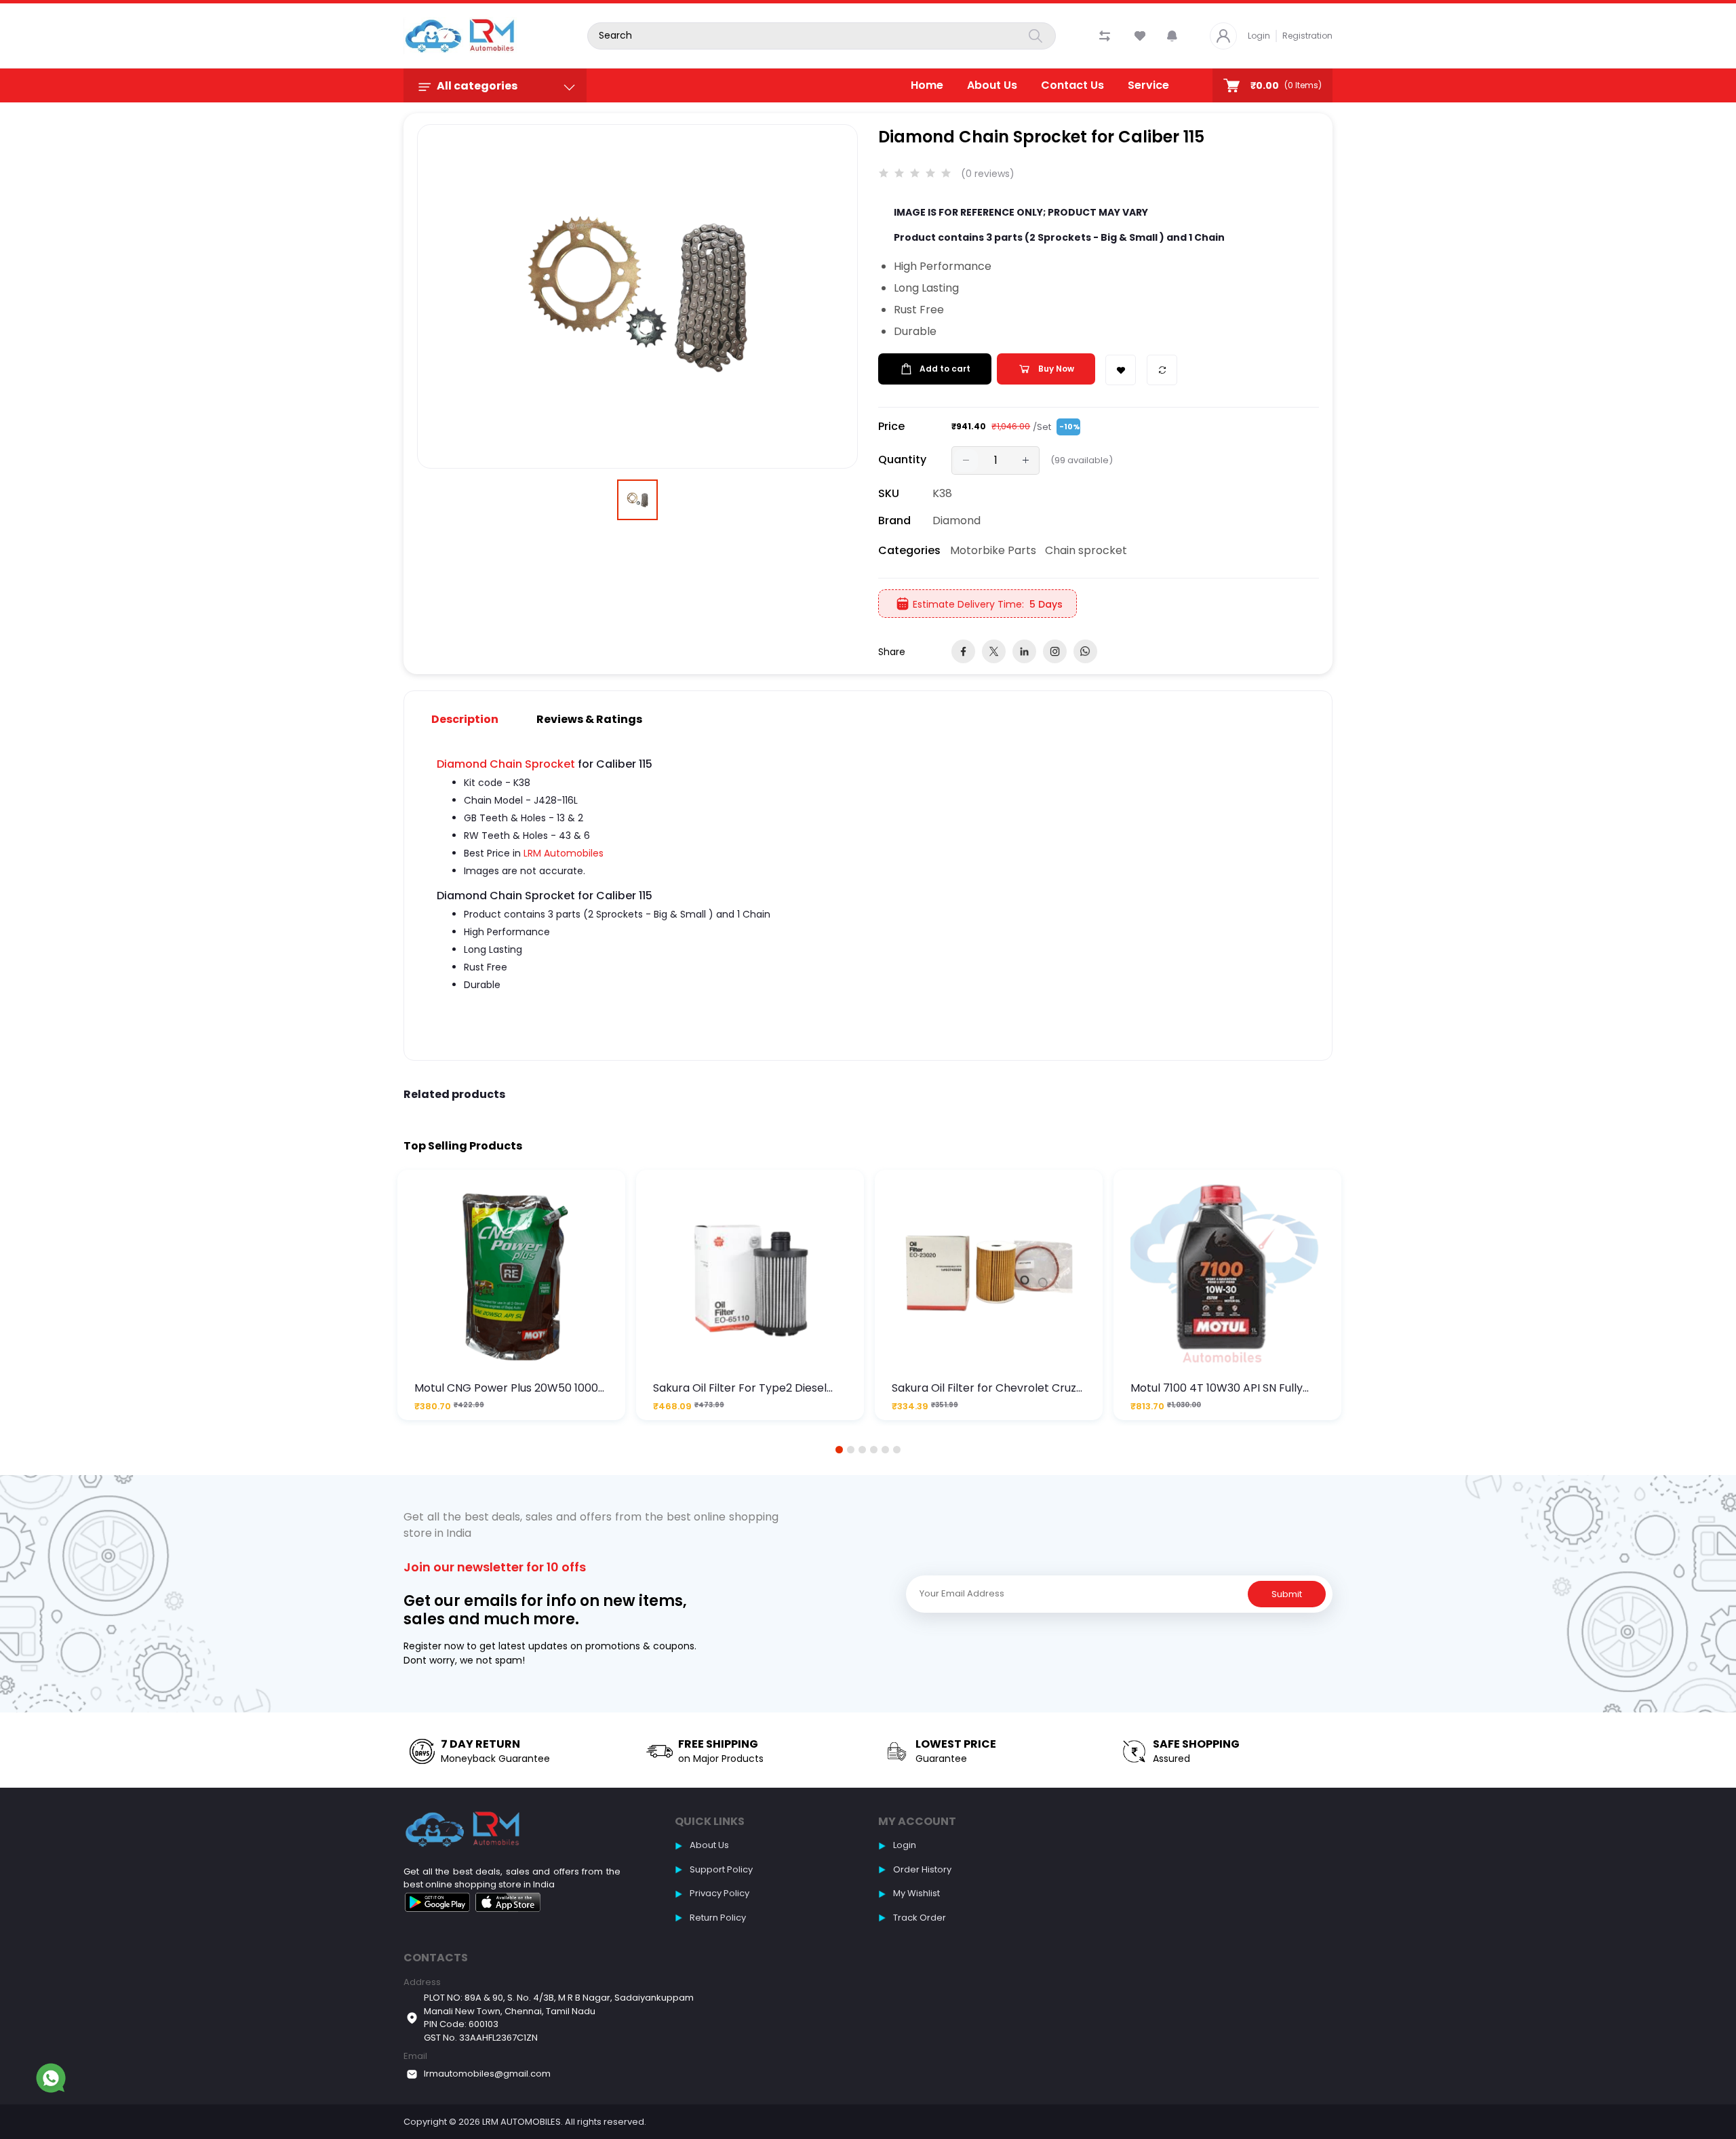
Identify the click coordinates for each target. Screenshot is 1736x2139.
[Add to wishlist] (1121, 370)
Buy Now (1056, 369)
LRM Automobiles (564, 853)
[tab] (473, 719)
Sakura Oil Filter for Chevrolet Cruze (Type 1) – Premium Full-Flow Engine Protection (988, 1388)
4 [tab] (874, 1450)
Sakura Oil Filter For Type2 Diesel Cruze (740, 1388)
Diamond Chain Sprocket (506, 764)
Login (1259, 36)
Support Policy (721, 1869)
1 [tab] (840, 1450)
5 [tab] (886, 1450)
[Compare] (1162, 370)
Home (927, 85)
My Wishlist (916, 1893)
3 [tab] (863, 1450)
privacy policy (719, 1893)
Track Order (920, 1918)
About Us (992, 85)
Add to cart (945, 369)
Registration (1307, 36)
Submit (1287, 1594)
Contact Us (1072, 85)
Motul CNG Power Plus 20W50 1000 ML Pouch (506, 1388)
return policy (718, 1918)
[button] (1172, 36)
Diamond (956, 521)
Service (1148, 85)
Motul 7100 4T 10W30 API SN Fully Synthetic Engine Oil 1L (1217, 1388)
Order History (922, 1869)
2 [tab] (851, 1450)
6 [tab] (897, 1450)
